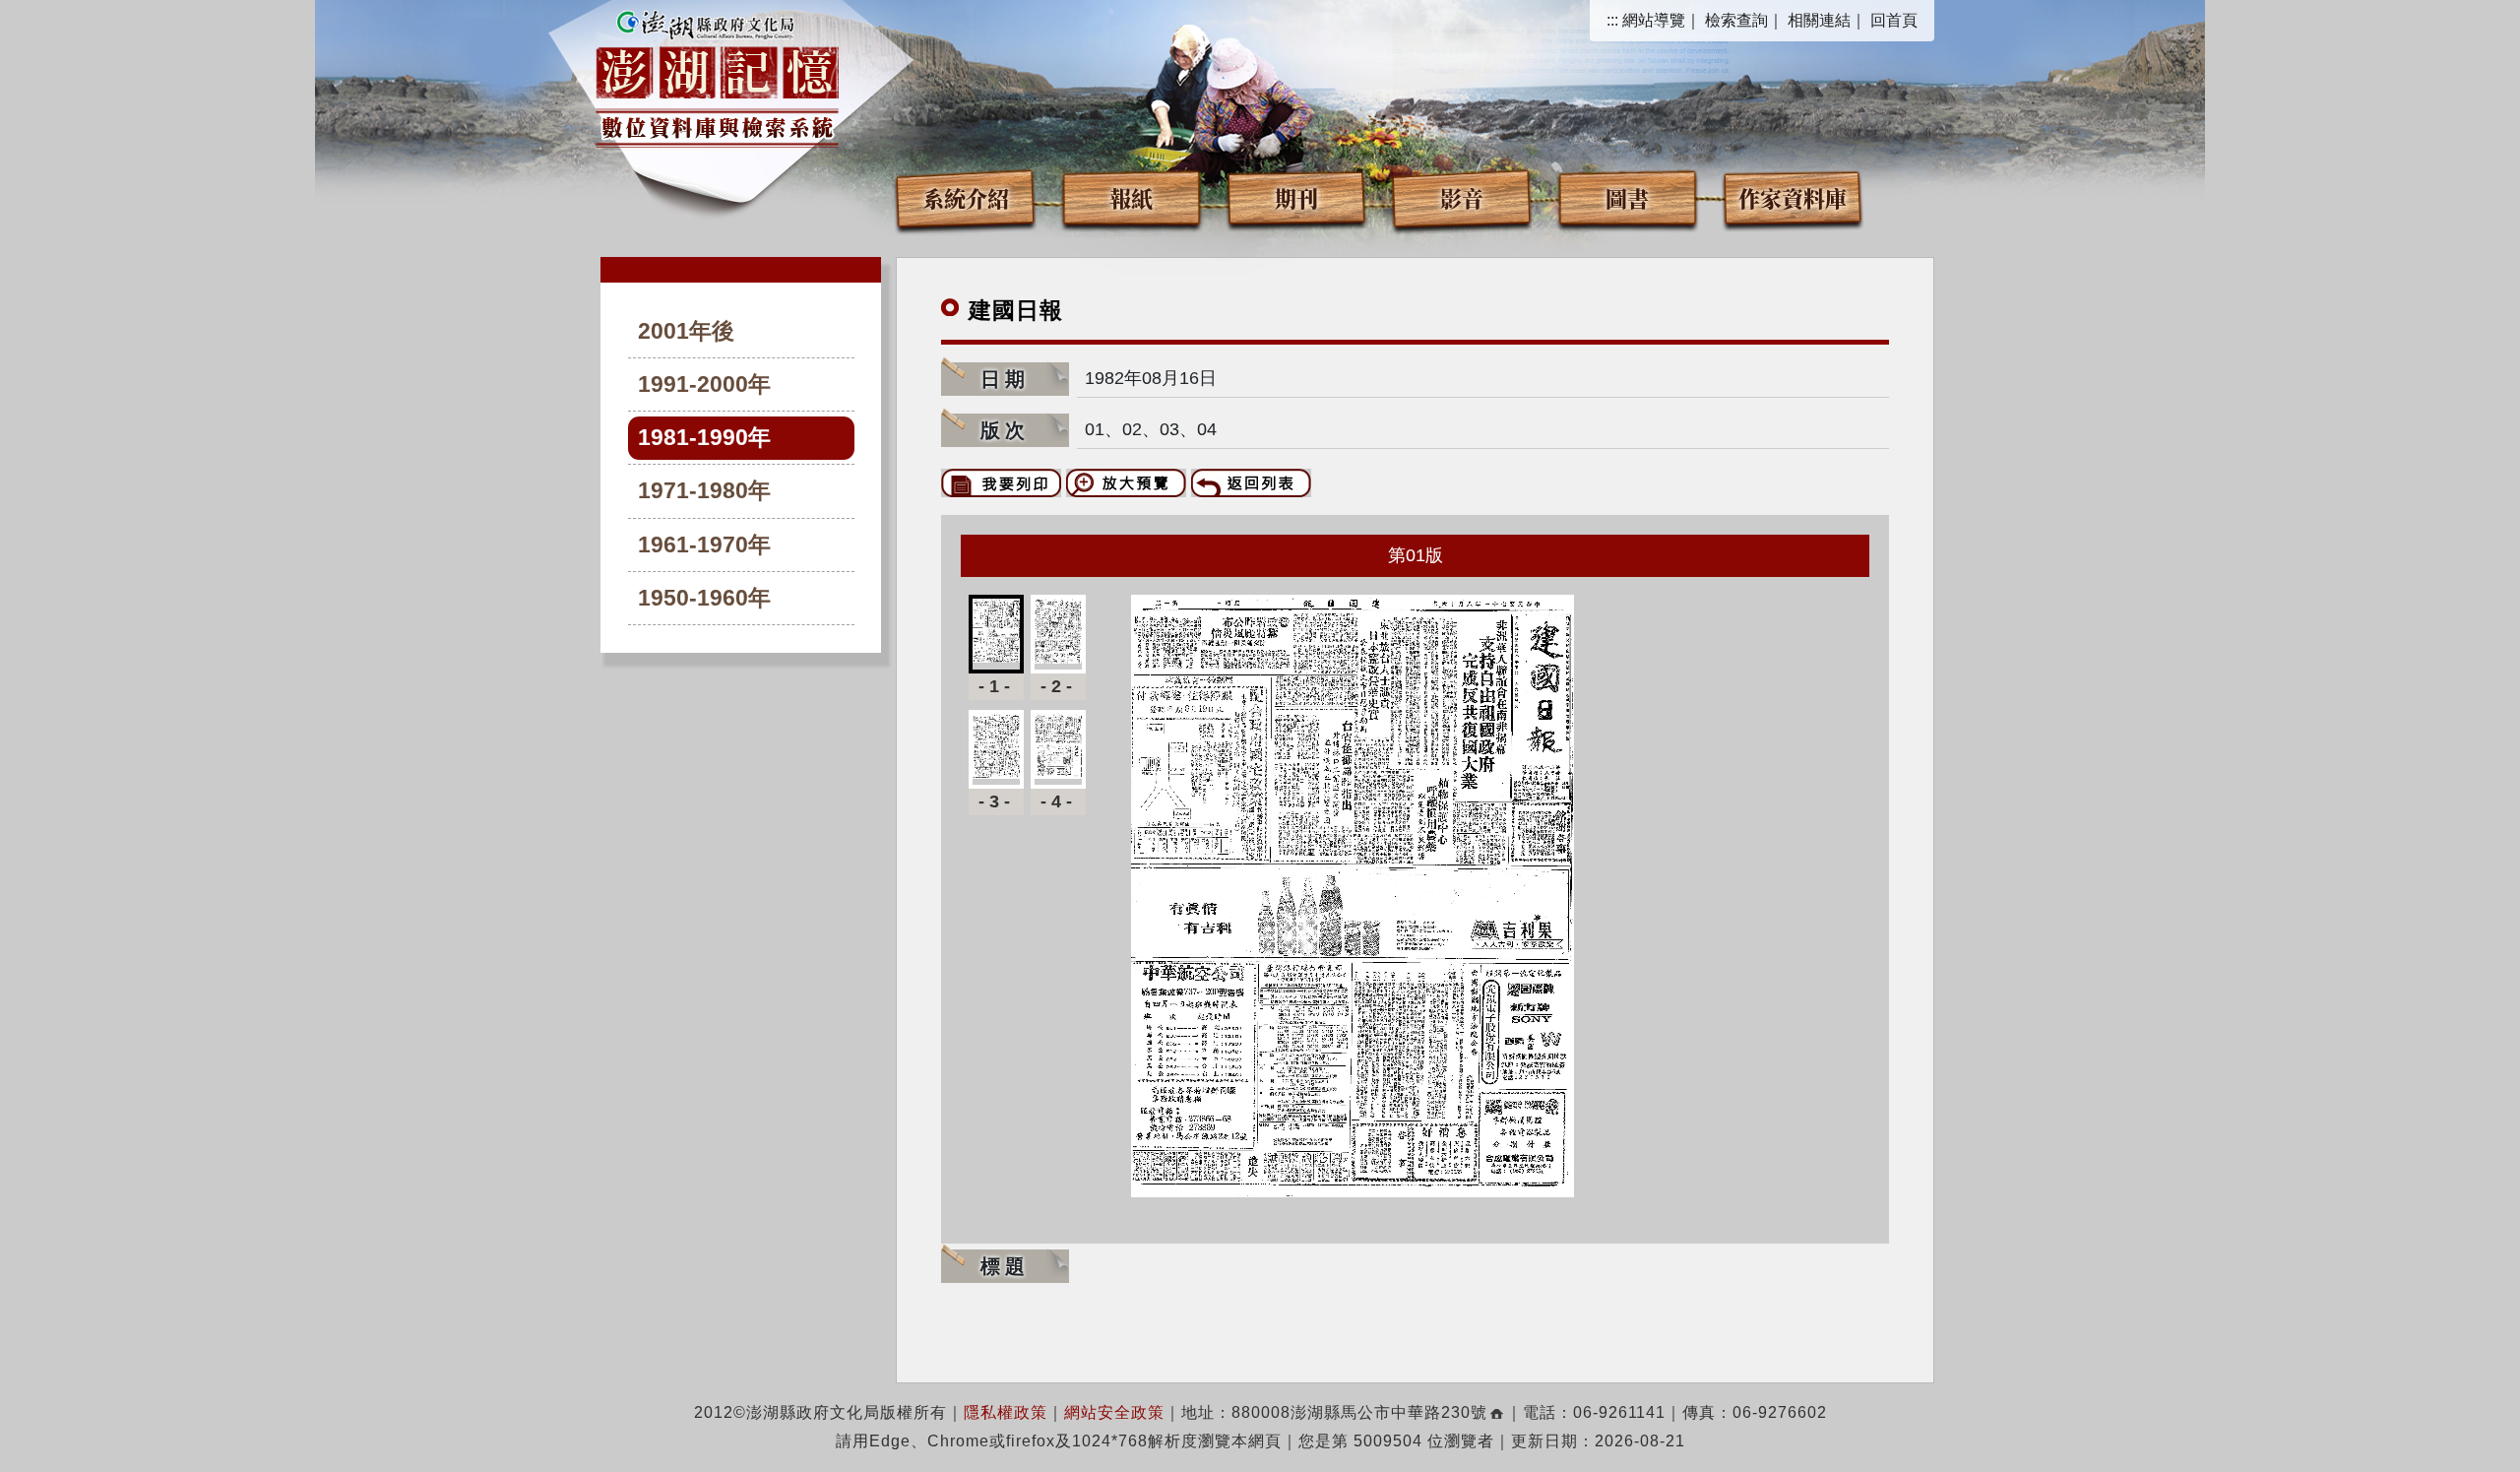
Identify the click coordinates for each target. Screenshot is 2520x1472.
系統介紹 (966, 197)
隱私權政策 (1006, 1412)
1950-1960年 (704, 598)
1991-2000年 (704, 384)
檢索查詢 (1736, 20)
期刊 (1296, 197)
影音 (1462, 197)
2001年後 (686, 331)
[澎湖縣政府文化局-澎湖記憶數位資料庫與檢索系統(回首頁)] (717, 76)
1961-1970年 (704, 545)
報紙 (1131, 197)
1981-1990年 (704, 438)
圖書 (1627, 197)
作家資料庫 (1793, 197)
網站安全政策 (1114, 1412)
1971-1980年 (704, 491)
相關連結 (1819, 20)
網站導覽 (1654, 20)
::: (1612, 20)
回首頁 (1894, 20)
